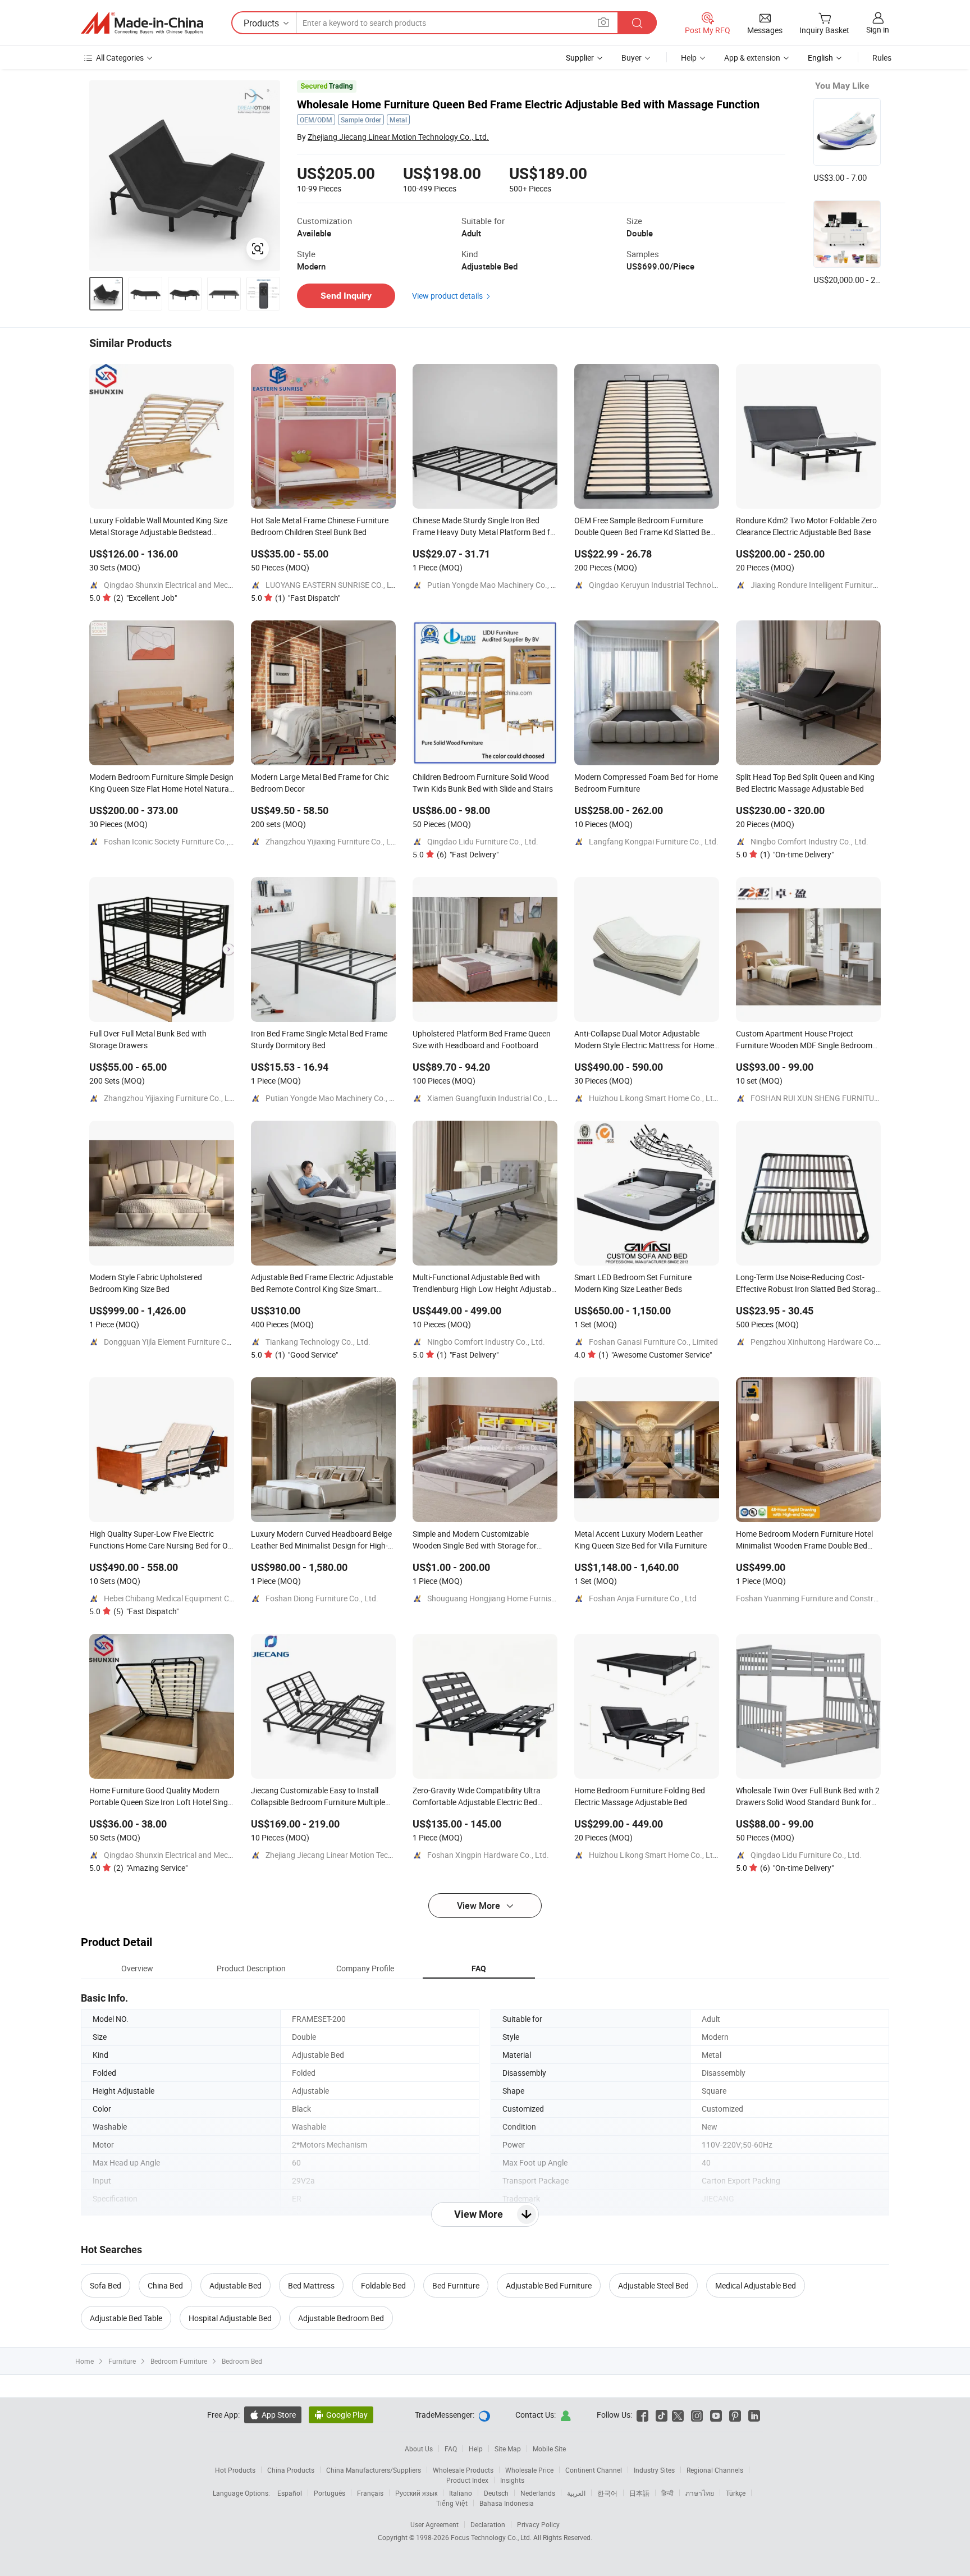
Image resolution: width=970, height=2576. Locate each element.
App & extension (752, 58)
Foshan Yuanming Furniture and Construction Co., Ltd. (831, 1598)
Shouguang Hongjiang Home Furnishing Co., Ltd (511, 1598)
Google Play (341, 2415)
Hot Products (235, 2470)
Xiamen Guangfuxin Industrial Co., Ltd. (495, 1098)
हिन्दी (667, 2493)
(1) (308, 598)
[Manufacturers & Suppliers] (142, 23)
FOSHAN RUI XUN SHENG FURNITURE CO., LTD (832, 1098)
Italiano (461, 2493)
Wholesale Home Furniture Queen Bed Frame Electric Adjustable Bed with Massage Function (528, 104)
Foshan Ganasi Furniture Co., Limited (653, 1342)
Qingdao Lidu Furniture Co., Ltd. (483, 841)
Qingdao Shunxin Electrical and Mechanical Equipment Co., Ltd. (214, 585)
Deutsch (496, 2493)
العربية (576, 2493)
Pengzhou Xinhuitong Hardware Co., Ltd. (822, 1342)
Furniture (122, 2361)
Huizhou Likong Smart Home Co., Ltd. (654, 1098)
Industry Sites (654, 2470)
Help (689, 58)
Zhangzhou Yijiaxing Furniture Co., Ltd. (333, 841)
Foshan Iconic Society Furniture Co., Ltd (173, 841)
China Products (291, 2470)
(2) (145, 598)
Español (290, 2493)
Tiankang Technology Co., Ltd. (318, 1342)
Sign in (878, 29)
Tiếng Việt (452, 2503)
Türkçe (736, 2493)
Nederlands (538, 2493)
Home (84, 2361)
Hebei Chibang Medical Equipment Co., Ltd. (179, 1598)
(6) (468, 854)
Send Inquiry (346, 296)
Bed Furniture (456, 2285)
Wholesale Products (463, 2470)
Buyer (632, 58)
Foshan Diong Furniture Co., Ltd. (322, 1598)
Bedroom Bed (242, 2361)
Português (330, 2493)
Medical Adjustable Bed (756, 2285)
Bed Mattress (311, 2285)
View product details (447, 296)
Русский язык (416, 2493)
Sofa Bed (106, 2285)
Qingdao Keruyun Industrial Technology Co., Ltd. (673, 585)
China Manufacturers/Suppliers (374, 2470)
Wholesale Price (529, 2470)
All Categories (120, 58)
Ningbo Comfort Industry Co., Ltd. (809, 841)
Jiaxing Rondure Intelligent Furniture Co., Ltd (828, 585)
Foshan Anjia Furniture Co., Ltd (643, 1598)
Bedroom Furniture (179, 2361)
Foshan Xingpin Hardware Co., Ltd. (488, 1855)
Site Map (508, 2449)
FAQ (451, 2449)
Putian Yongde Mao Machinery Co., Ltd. (496, 585)
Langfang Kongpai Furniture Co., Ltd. (654, 841)
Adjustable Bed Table (126, 2318)
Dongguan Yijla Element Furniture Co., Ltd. (177, 1342)
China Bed (165, 2285)
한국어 (607, 2493)
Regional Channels (715, 2470)
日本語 (639, 2493)
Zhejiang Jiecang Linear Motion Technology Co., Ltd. (398, 137)
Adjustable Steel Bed (653, 2285)
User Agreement (434, 2524)
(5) (146, 1611)
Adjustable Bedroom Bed (341, 2318)
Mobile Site (549, 2449)
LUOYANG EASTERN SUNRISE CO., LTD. (333, 585)
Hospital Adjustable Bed (230, 2318)
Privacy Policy (538, 2524)
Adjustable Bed (235, 2285)
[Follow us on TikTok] (662, 2415)
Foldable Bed (383, 2285)
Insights (512, 2480)
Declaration (488, 2524)
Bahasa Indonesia (507, 2503)
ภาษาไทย (700, 2493)
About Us (419, 2449)
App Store (273, 2415)
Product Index (467, 2480)
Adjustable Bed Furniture (549, 2285)
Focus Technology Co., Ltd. (492, 2537)
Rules (882, 58)
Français (370, 2493)
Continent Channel (594, 2470)
